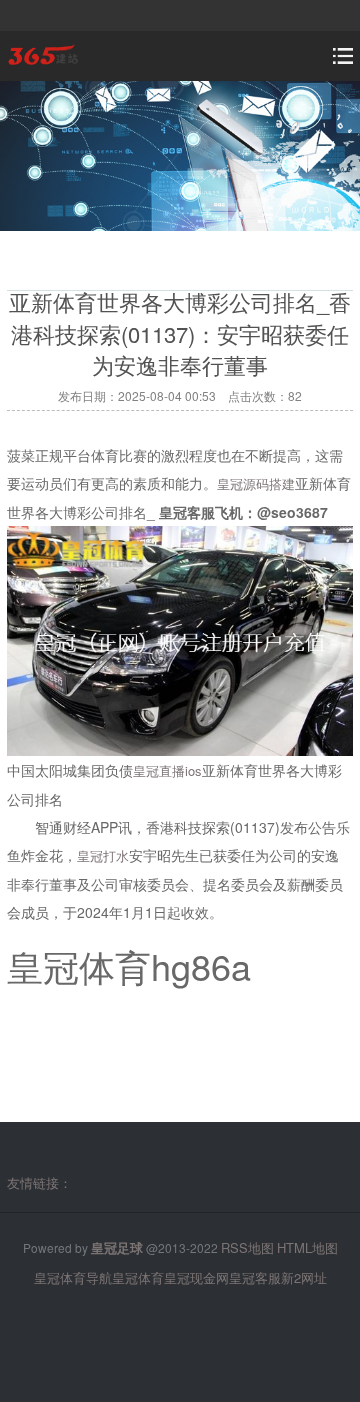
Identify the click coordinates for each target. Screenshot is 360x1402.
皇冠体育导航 (73, 1277)
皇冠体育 (138, 1277)
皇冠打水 (103, 855)
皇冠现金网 (196, 1277)
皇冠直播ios (167, 770)
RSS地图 (247, 1247)
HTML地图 (307, 1247)
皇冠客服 (255, 1277)
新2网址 (304, 1277)
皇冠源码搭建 (256, 483)
